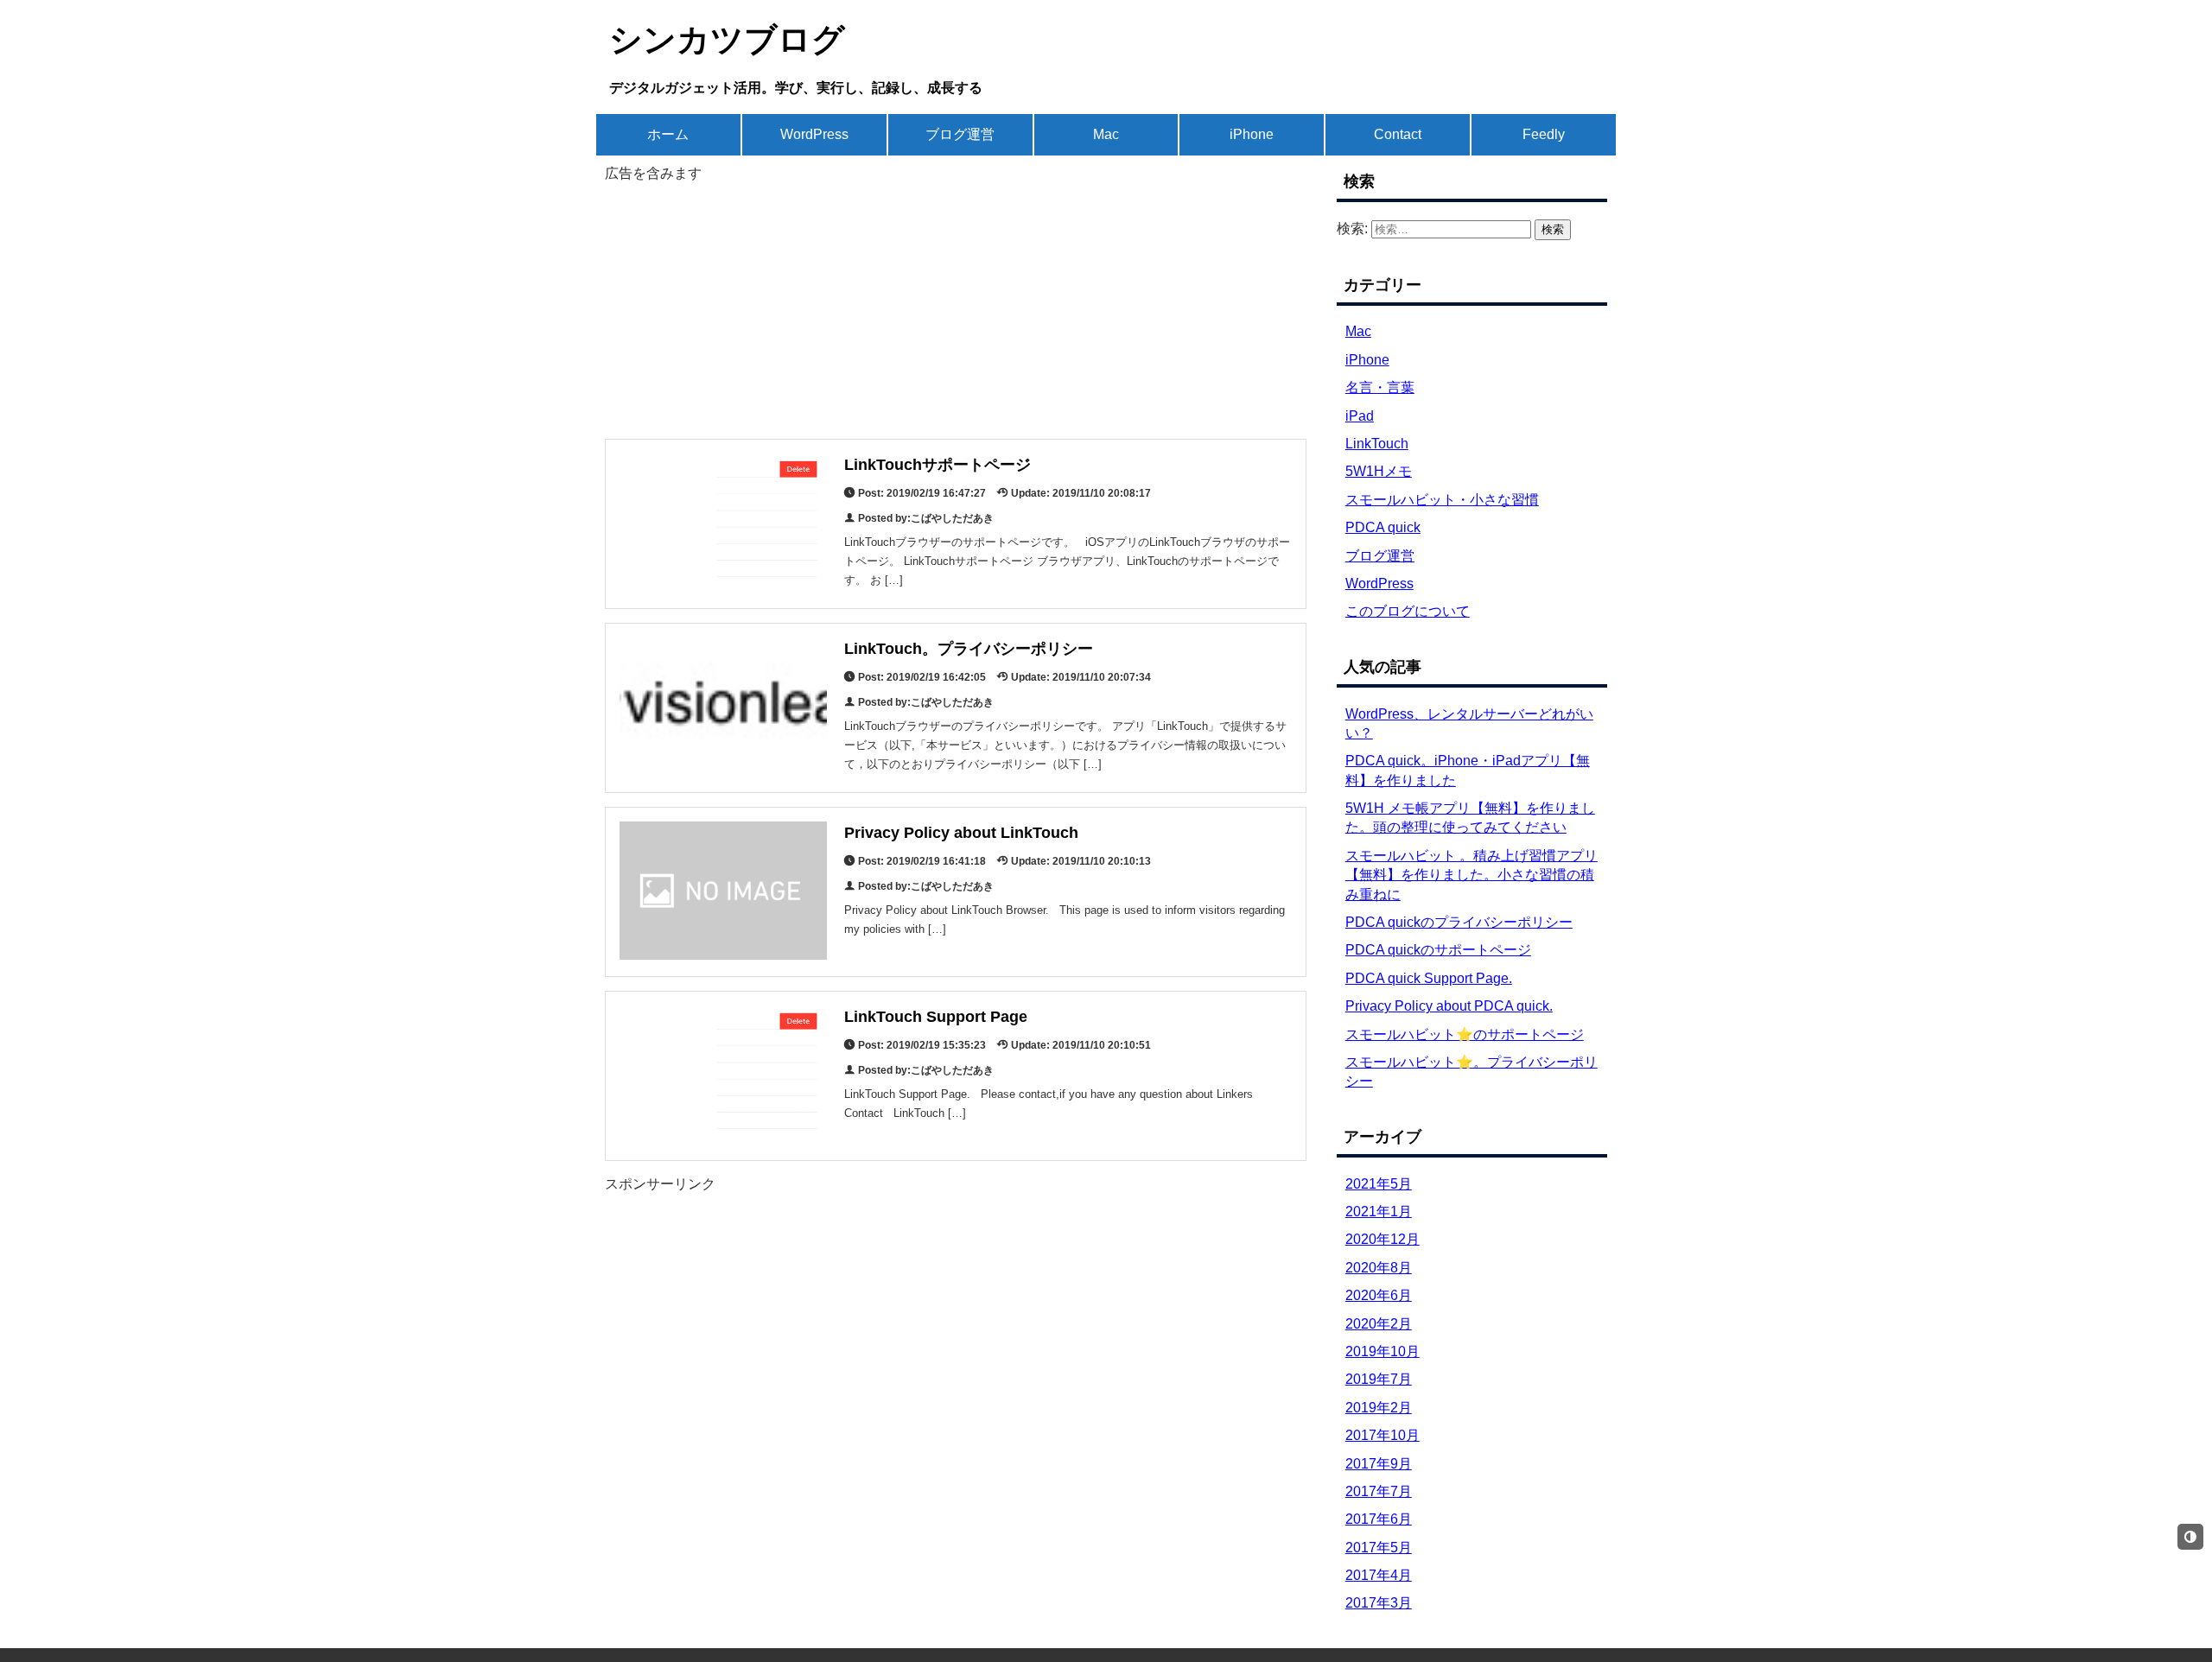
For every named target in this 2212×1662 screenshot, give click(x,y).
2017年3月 (1379, 1603)
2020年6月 (1379, 1295)
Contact (1398, 134)
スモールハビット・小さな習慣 (1442, 500)
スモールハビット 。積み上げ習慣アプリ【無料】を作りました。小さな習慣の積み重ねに (1471, 875)
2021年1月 (1379, 1212)
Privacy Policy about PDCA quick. (1449, 1006)
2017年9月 (1379, 1464)
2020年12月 (1382, 1239)
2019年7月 (1379, 1379)
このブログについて (1408, 611)
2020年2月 (1379, 1324)
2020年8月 (1379, 1268)
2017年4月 (1379, 1575)
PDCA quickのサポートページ (1438, 950)
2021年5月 (1379, 1184)
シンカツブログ (727, 40)
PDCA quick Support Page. (1429, 978)
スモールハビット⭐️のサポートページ (1465, 1034)
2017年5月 (1379, 1548)
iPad (1360, 416)
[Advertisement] (956, 304)
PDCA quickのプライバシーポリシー (1459, 922)
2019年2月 (1379, 1408)
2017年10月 (1382, 1435)
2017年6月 (1379, 1519)
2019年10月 (1382, 1351)
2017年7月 (1379, 1491)
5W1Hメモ (1379, 471)
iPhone (1252, 134)
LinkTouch (1377, 444)
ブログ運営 (960, 134)
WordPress (814, 134)
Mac (1106, 134)
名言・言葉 (1380, 387)
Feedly (1544, 134)
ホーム (668, 134)
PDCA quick (1383, 527)
